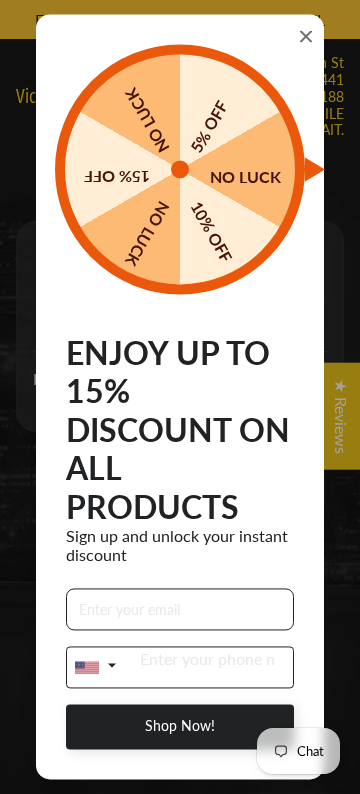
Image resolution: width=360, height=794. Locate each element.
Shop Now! (180, 726)
